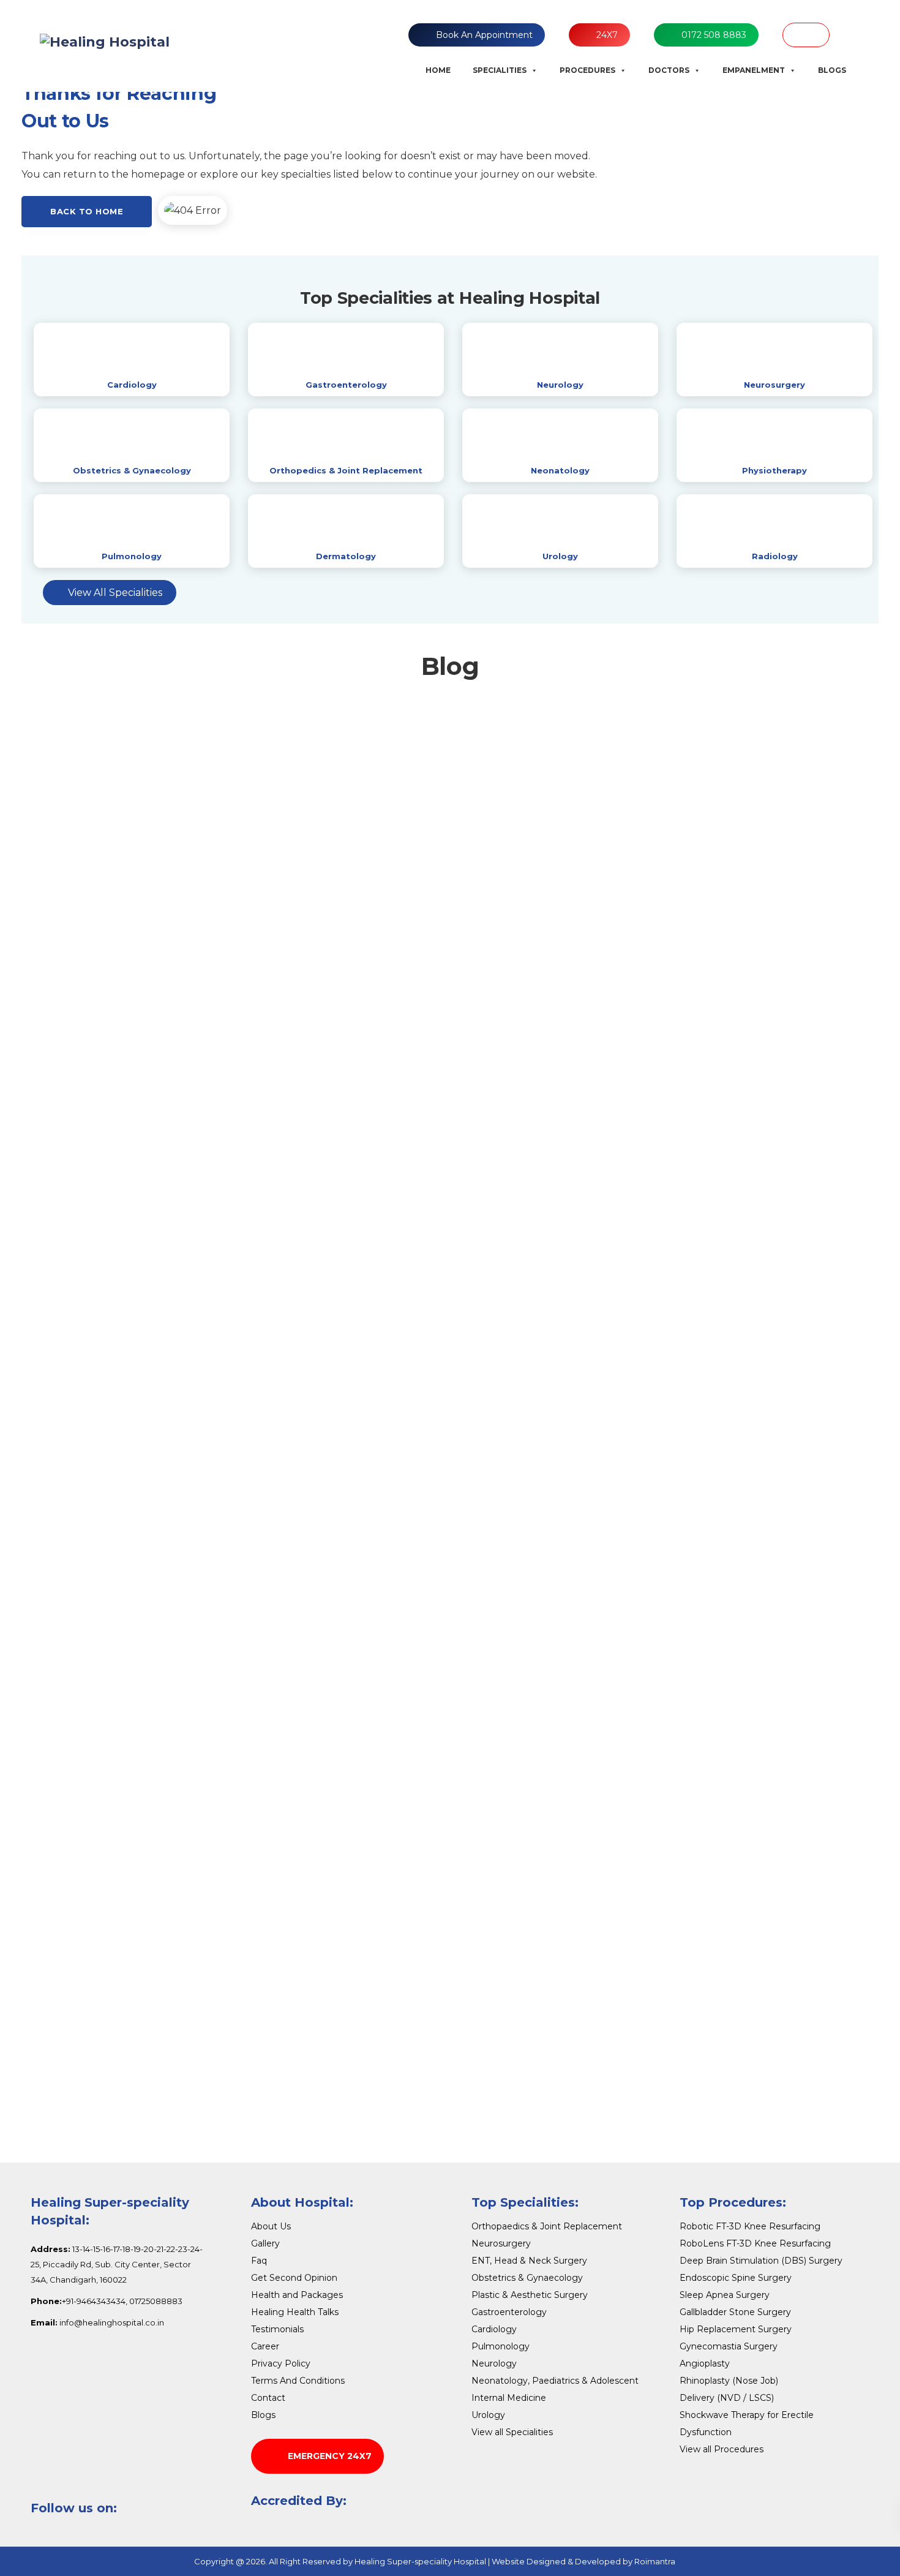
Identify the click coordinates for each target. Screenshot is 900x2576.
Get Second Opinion (294, 2278)
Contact (268, 2398)
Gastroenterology (346, 385)
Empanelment (754, 70)
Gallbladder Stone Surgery (735, 2312)
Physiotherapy (774, 470)
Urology (560, 556)
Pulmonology (132, 556)
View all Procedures (722, 2449)
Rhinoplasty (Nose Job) (729, 2381)
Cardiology (132, 385)
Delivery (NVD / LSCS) (727, 2398)
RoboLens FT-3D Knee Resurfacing (755, 2243)
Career (265, 2346)
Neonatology (560, 470)
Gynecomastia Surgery (729, 2346)
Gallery (265, 2243)
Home (438, 70)
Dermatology (346, 556)
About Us (271, 2226)
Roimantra (655, 2561)
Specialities (500, 70)
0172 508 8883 (714, 35)
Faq (259, 2261)
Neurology (560, 385)
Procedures (587, 70)
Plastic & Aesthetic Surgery (530, 2295)
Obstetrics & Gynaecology (132, 470)
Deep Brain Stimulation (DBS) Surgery (761, 2261)
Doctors (669, 70)
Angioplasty (705, 2363)
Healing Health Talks (295, 2312)
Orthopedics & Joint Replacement (346, 470)
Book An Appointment (484, 35)
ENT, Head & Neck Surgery (529, 2261)
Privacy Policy (281, 2363)
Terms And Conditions (298, 2381)
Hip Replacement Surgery (736, 2329)
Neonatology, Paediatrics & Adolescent (555, 2381)
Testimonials (277, 2329)
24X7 (607, 35)
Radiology (775, 556)
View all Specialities (512, 2432)
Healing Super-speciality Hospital (420, 2561)
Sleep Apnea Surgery (725, 2295)
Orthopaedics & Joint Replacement (547, 2226)
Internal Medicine (509, 2398)
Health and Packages (297, 2295)
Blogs (832, 70)
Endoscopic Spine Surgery (736, 2278)
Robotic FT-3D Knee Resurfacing (750, 2226)
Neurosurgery (774, 385)
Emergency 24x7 (330, 2456)
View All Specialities (115, 593)
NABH (806, 35)
